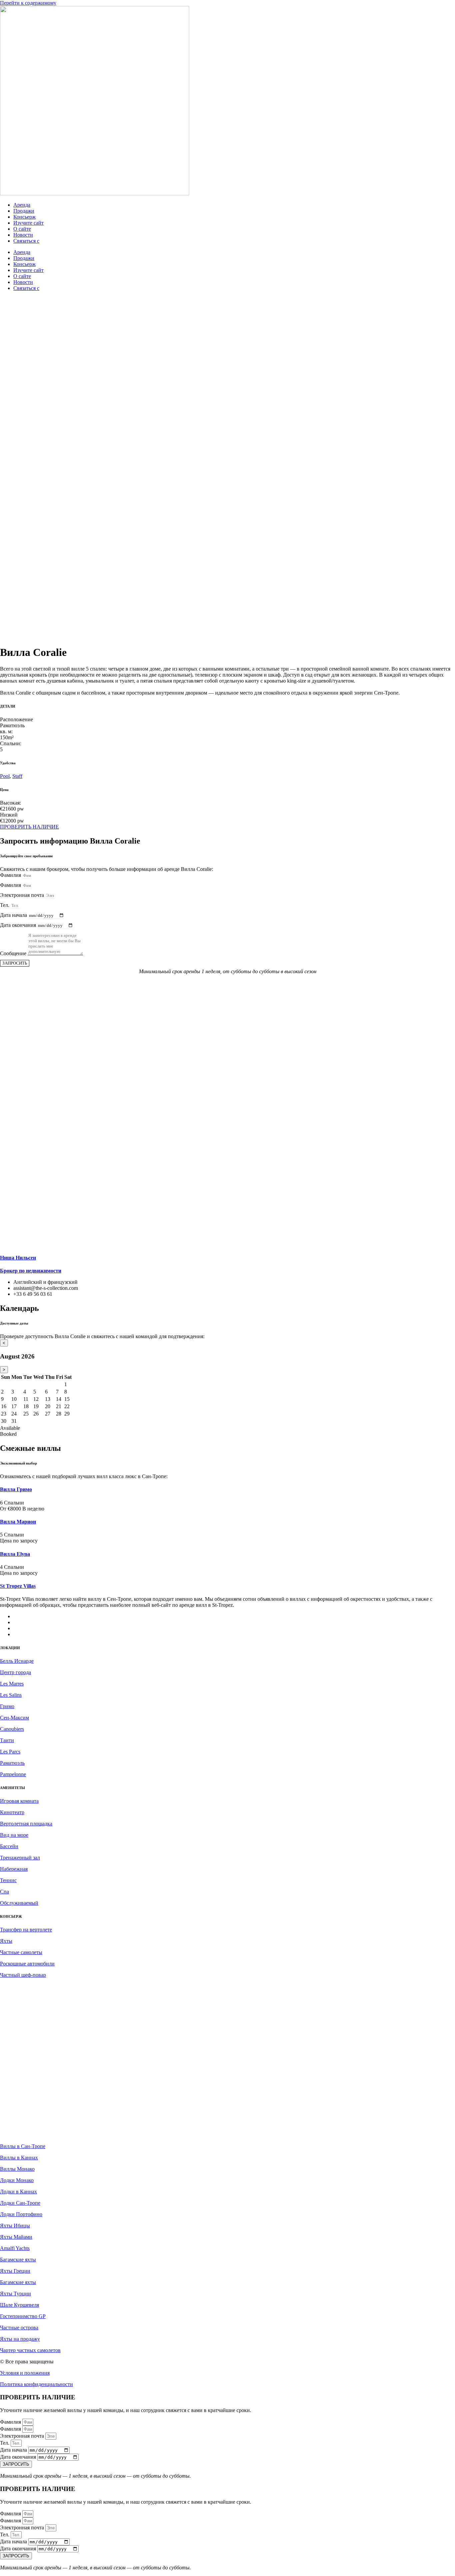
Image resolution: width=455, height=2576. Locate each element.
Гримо (7, 1706)
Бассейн (9, 1846)
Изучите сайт (28, 223)
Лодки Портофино (21, 2214)
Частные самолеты (21, 1952)
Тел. (5, 905)
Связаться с (26, 241)
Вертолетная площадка (26, 1824)
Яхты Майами (16, 2237)
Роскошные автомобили (27, 1964)
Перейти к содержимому (28, 3)
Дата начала (14, 915)
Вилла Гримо (16, 1489)
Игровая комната (19, 1801)
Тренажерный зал (20, 1858)
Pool (5, 776)
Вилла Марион (18, 1522)
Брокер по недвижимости (31, 1271)
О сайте (22, 229)
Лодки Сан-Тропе (20, 2203)
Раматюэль (12, 1763)
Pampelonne (13, 1774)
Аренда (22, 205)
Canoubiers (12, 1729)
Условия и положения (25, 2373)
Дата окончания (19, 925)
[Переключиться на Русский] (30, 1634)
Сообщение (14, 953)
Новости (23, 235)
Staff (17, 776)
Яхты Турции (15, 2294)
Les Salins (11, 1695)
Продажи (24, 211)
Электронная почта (23, 895)
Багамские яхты (18, 2260)
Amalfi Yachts (15, 2248)
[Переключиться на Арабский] (30, 1616)
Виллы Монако (17, 2169)
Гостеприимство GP (23, 2316)
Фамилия (11, 875)
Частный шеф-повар (23, 1975)
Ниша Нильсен (18, 1258)
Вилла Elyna (15, 1554)
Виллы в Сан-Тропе (23, 2146)
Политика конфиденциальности (36, 2384)
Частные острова (19, 2328)
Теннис (8, 1880)
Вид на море (14, 1835)
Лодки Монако (17, 2180)
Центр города (15, 1672)
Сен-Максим (14, 1718)
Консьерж (24, 217)
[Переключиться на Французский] (30, 1628)
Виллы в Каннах (19, 2158)
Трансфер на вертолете (26, 1930)
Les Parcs (10, 1752)
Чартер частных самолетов (30, 2350)
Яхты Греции (15, 2271)
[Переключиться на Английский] (30, 1622)
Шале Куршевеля (19, 2305)
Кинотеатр (12, 1812)
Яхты (6, 1941)
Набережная (14, 1869)
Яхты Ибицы (15, 2226)
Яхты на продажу (20, 2339)
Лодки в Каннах (18, 2192)
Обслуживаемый (19, 1903)
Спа (4, 1892)
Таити (7, 1740)
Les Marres (12, 1684)
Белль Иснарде (17, 1661)
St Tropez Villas (18, 1586)
